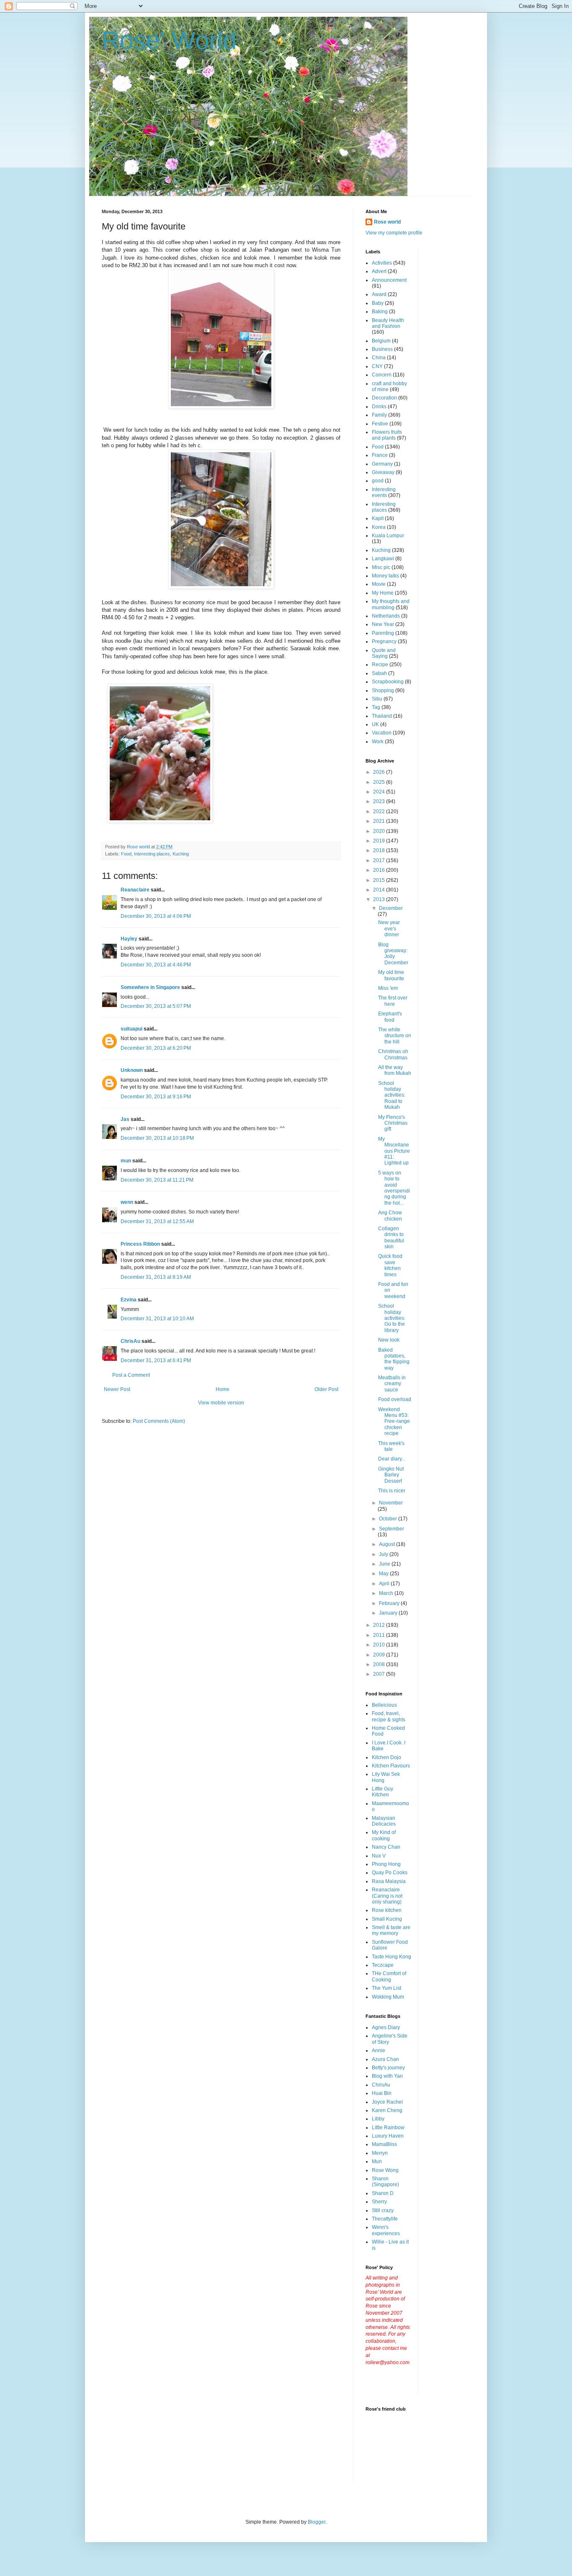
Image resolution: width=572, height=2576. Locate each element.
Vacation (382, 733)
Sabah (379, 673)
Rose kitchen (387, 1910)
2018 (380, 850)
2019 (380, 841)
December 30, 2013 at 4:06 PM (156, 916)
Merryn (380, 2153)
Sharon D (383, 2193)
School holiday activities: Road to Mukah (392, 1095)
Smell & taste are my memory (391, 1930)
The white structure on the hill (395, 1036)
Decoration (384, 398)
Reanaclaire (135, 890)
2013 (380, 899)
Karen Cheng (387, 2110)
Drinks (379, 407)
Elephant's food (390, 1017)
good (378, 481)
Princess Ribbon (140, 1244)
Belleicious (384, 1705)
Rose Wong (385, 2170)
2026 (380, 772)
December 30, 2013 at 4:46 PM (156, 965)
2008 (380, 1664)
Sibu (377, 699)
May (384, 1574)
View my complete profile (394, 233)
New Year (383, 624)
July (384, 1554)
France (380, 455)
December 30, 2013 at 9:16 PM (156, 1097)
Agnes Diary (386, 2027)
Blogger (317, 2522)
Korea (379, 527)
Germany (382, 464)
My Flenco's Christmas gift (393, 1123)
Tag (376, 707)
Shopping (383, 690)
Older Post (326, 1389)
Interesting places (152, 854)
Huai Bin (382, 2093)
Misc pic (381, 567)
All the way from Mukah (395, 1070)
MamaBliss (384, 2144)
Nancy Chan (386, 1847)
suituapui (131, 1029)
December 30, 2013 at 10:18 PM (157, 1138)
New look (389, 1340)
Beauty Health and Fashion (388, 323)
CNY (377, 366)
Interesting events (384, 492)
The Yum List (386, 1988)
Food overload (395, 1399)
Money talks (385, 576)
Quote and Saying (384, 653)
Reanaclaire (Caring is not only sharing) (387, 1896)
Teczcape (383, 1965)
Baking (380, 312)
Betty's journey (388, 2068)
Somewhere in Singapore (150, 987)
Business (382, 349)
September (392, 1529)
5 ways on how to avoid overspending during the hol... (394, 1188)
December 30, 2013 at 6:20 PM (156, 1048)
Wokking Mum (388, 1997)
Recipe (380, 665)
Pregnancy (384, 641)
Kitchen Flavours (391, 1766)
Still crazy (383, 2210)
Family (379, 415)
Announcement (389, 280)
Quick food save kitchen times (390, 1265)
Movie (379, 584)
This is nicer (392, 1491)
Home (223, 1389)
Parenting (383, 633)
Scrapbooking (388, 682)
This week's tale (391, 1446)
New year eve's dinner (389, 929)
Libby (378, 2119)
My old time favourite (391, 975)
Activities (382, 263)
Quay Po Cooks (390, 1873)
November (391, 1503)
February (390, 1603)
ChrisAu (130, 1341)
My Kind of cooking (384, 1835)
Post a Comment (131, 1375)
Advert (379, 271)
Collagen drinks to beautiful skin (391, 1238)
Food (126, 854)
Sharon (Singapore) (385, 2182)
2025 (380, 782)
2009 (380, 1655)
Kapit (378, 518)
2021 (380, 821)
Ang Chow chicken (390, 1216)
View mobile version (221, 1403)
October (389, 1519)
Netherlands (386, 616)
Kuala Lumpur (388, 536)
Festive (380, 424)
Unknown (132, 1070)
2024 (380, 792)
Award (379, 294)
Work (378, 742)
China (379, 358)
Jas (125, 1119)
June (385, 1564)
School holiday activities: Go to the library (392, 1318)
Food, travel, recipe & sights (389, 1716)
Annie (379, 2050)
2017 (380, 860)
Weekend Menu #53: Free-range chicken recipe (394, 1422)
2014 (380, 890)
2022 (380, 811)
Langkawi (383, 559)
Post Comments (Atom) (159, 1421)
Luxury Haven (388, 2136)
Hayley (129, 939)
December (391, 908)
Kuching (181, 854)
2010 (380, 1645)
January (389, 1613)
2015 (380, 880)
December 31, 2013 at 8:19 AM (156, 1277)
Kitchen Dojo (386, 1757)
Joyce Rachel (387, 2102)
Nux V (379, 1856)
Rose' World (169, 40)
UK (375, 724)
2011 (380, 1635)
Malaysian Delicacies (384, 1821)
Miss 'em (388, 988)
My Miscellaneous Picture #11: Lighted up (394, 1151)
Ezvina (129, 1300)
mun (126, 1161)
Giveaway (383, 472)
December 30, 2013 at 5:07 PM (156, 1006)
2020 (380, 831)
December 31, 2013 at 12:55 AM (157, 1221)
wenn (127, 1202)
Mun (377, 2161)
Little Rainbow (388, 2128)
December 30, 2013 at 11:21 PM (157, 1180)
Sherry (379, 2202)
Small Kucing (387, 1919)
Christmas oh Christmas (393, 1054)
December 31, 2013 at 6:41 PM (156, 1360)
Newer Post (117, 1389)
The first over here (393, 1001)
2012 (380, 1625)
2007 (380, 1674)
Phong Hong (386, 1864)
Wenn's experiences (386, 2230)
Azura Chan (385, 2059)
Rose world (387, 222)
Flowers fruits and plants (387, 435)
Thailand (382, 716)
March (387, 1593)
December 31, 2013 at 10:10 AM (157, 1319)
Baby (378, 303)
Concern (382, 375)
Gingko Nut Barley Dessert (391, 1475)
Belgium (381, 341)
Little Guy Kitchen (383, 1792)
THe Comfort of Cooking (389, 1976)
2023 (380, 801)
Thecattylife (385, 2219)
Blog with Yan (387, 2076)
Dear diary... (392, 1459)
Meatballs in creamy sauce (392, 1384)
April (385, 1584)
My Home (383, 593)
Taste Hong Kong (392, 1957)
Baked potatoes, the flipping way (394, 1359)
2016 (380, 870)
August (388, 1544)
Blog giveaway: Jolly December (393, 954)
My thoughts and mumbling (391, 604)
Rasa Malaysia (389, 1881)
